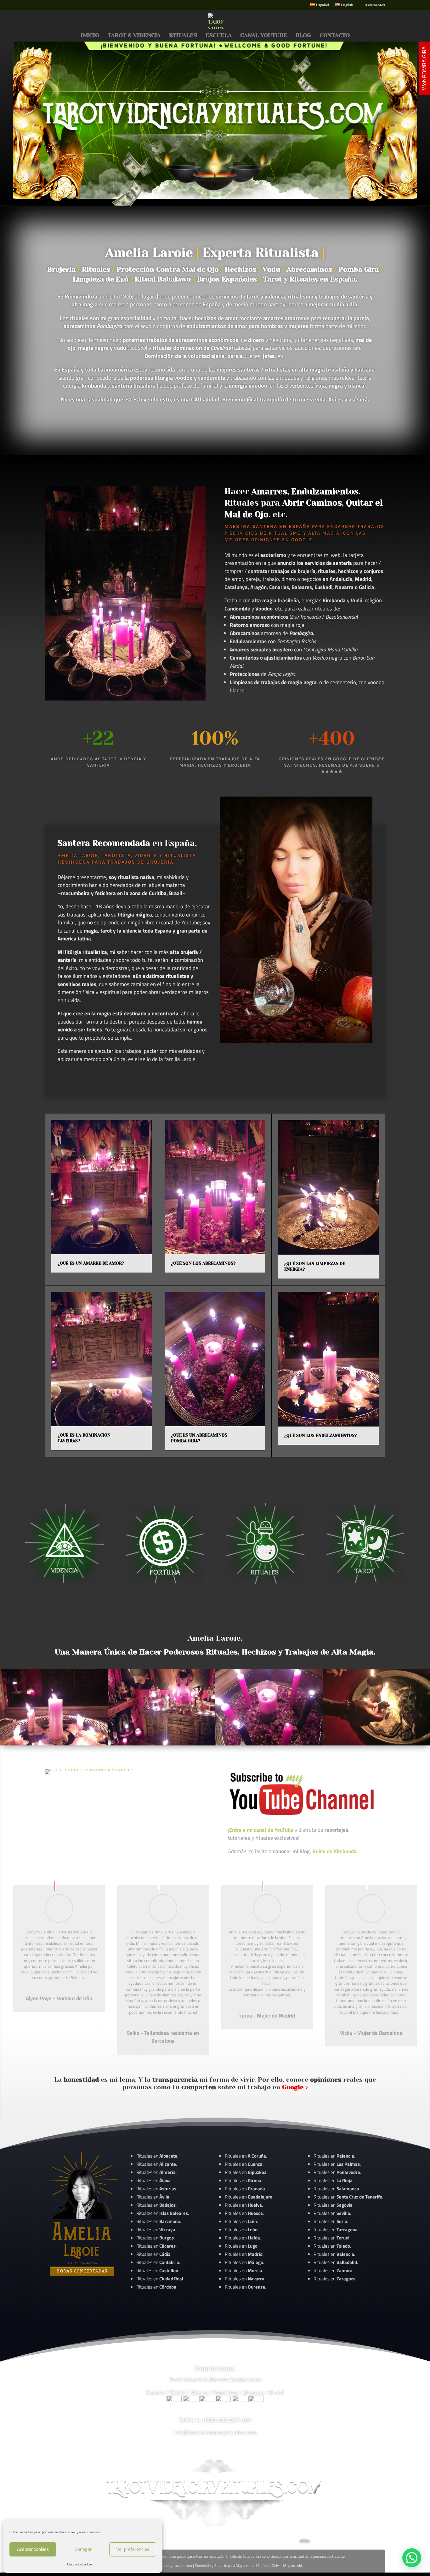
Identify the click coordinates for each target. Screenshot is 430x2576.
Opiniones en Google (282, 540)
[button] (412, 2558)
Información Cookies (80, 2564)
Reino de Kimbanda (334, 1851)
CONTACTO (335, 36)
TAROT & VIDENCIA (134, 36)
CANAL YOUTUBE (264, 36)
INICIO (90, 36)
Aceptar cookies (33, 2549)
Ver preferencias (133, 2549)
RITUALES (183, 36)
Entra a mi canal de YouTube (261, 1830)
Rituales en (157, 2156)
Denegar (83, 2549)
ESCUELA (219, 36)
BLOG (303, 36)
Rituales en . (156, 2246)
